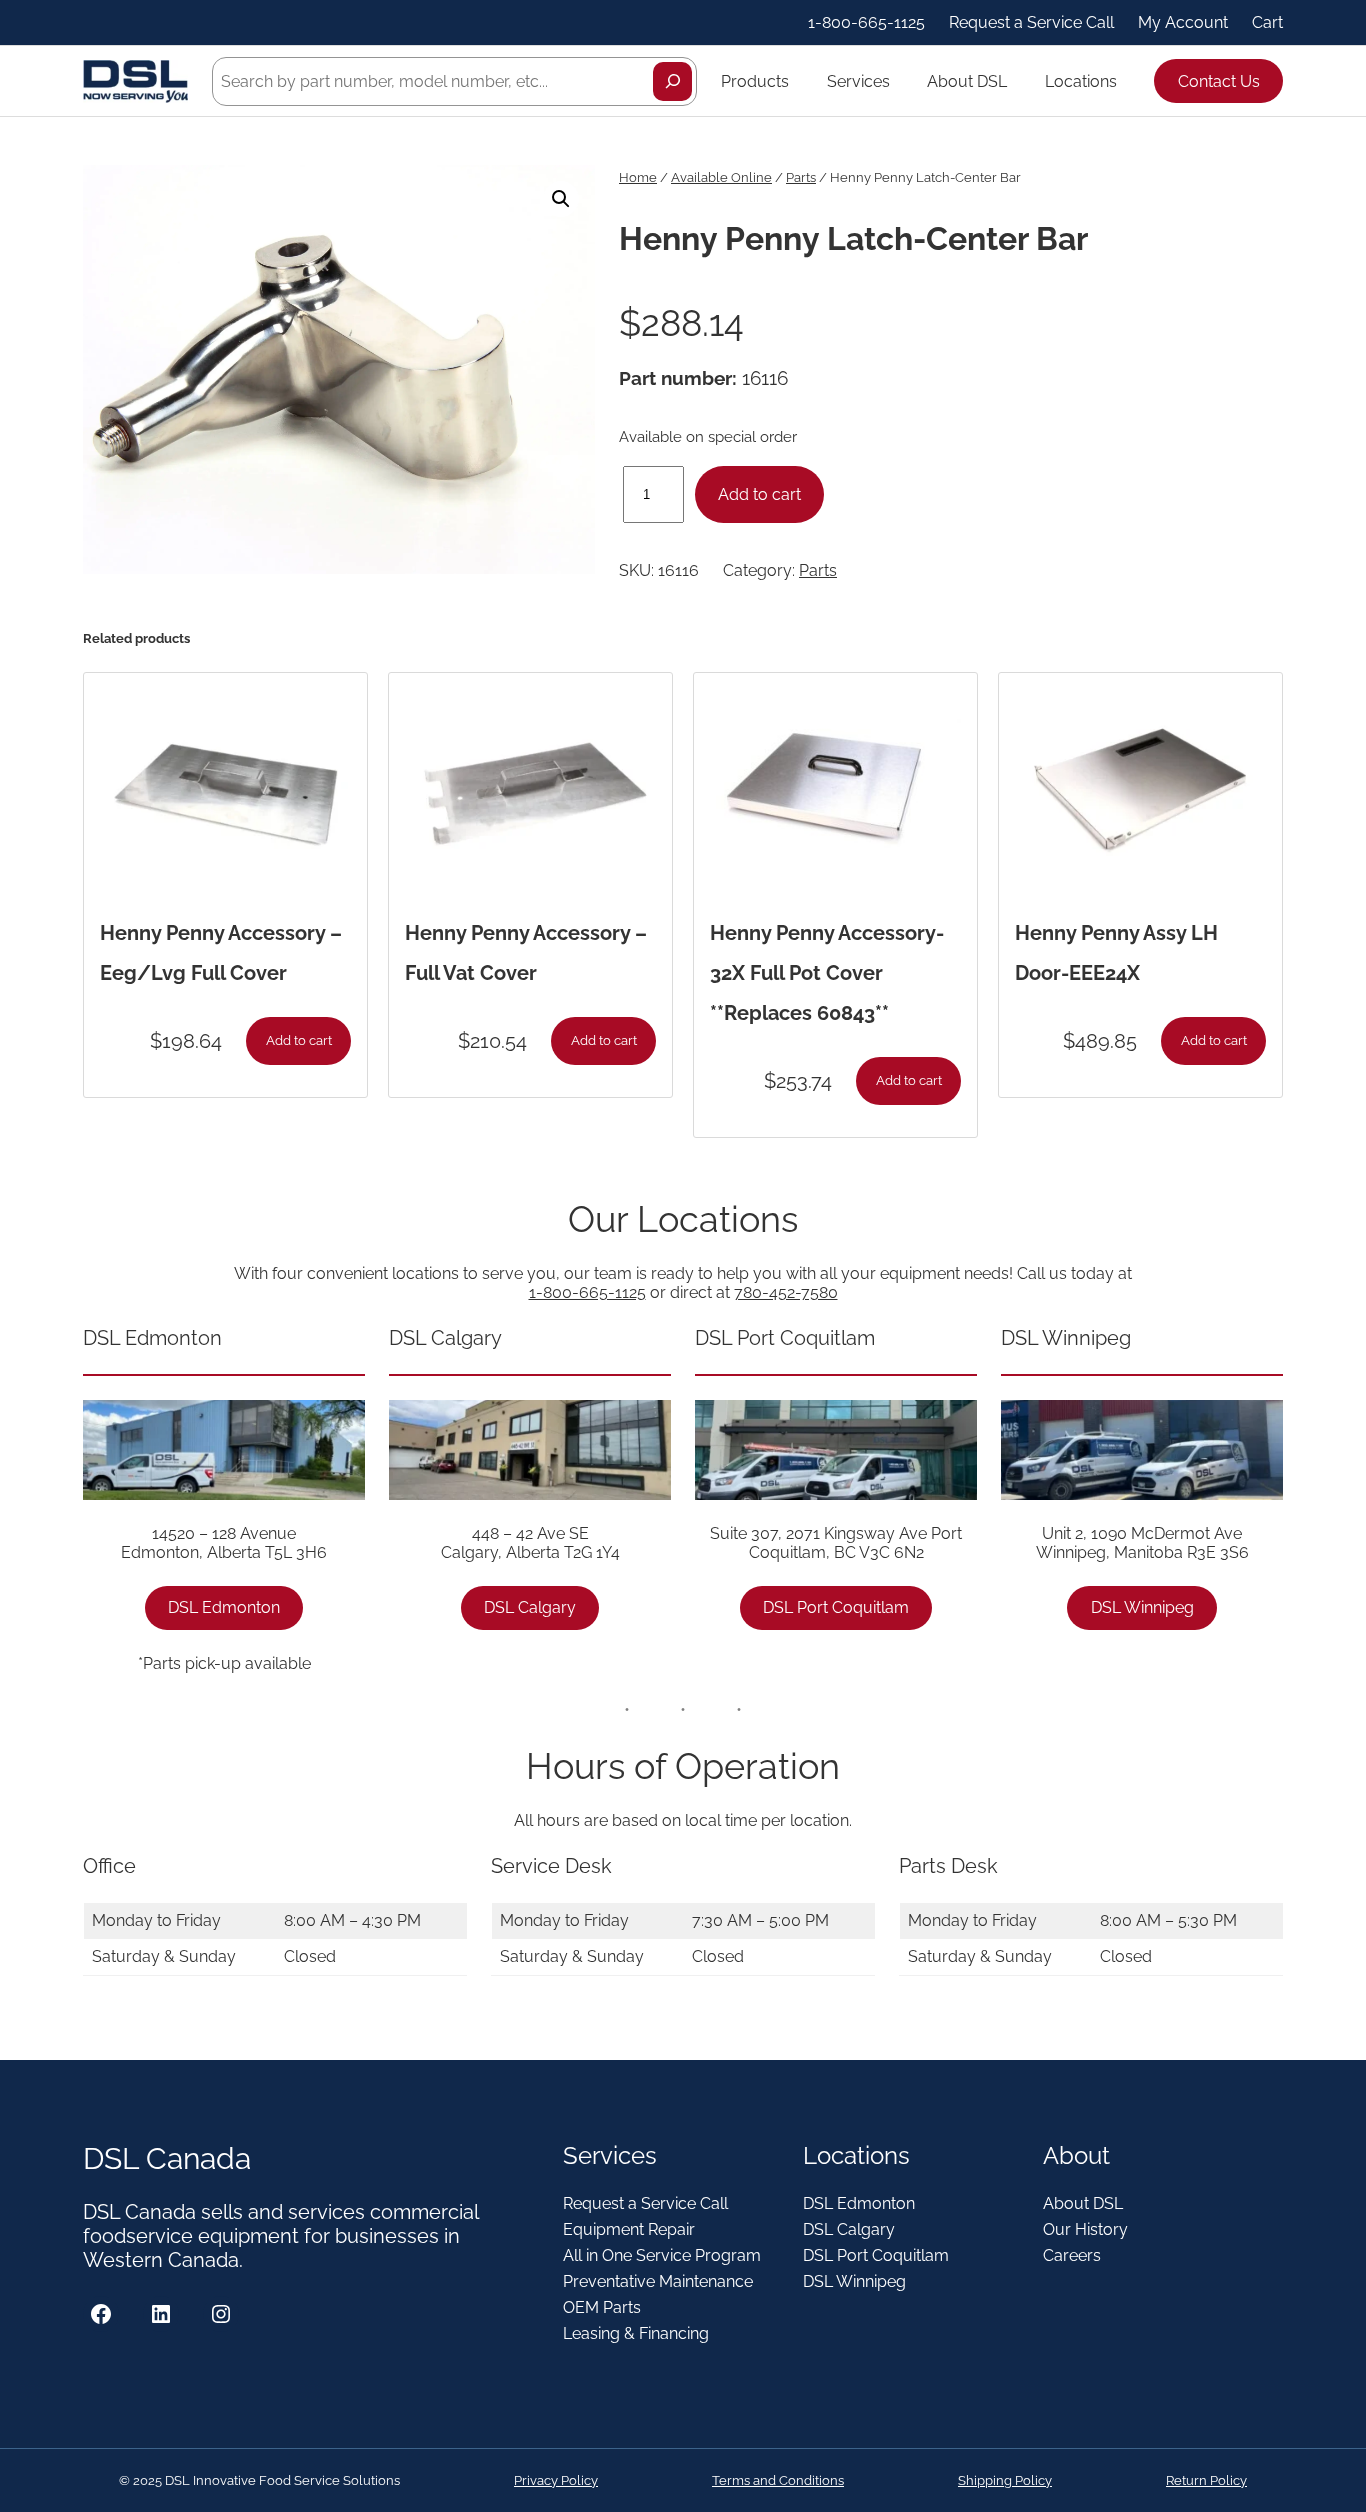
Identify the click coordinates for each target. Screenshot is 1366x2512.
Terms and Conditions (778, 2480)
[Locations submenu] (1126, 81)
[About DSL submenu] (1016, 81)
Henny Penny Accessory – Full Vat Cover (526, 953)
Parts (801, 177)
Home (638, 177)
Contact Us (1219, 81)
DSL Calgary (530, 1607)
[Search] (672, 81)
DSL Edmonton (224, 1607)
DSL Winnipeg (1142, 1607)
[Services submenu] (899, 81)
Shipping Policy (1005, 2480)
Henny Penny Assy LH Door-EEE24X (1116, 953)
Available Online (721, 177)
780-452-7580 (786, 1292)
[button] (561, 199)
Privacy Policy (556, 2480)
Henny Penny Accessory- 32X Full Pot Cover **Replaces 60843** (827, 973)
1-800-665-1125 (587, 1292)
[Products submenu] (798, 81)
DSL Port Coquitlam (836, 1607)
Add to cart (759, 494)
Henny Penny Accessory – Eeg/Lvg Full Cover (221, 953)
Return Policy (1206, 2480)
